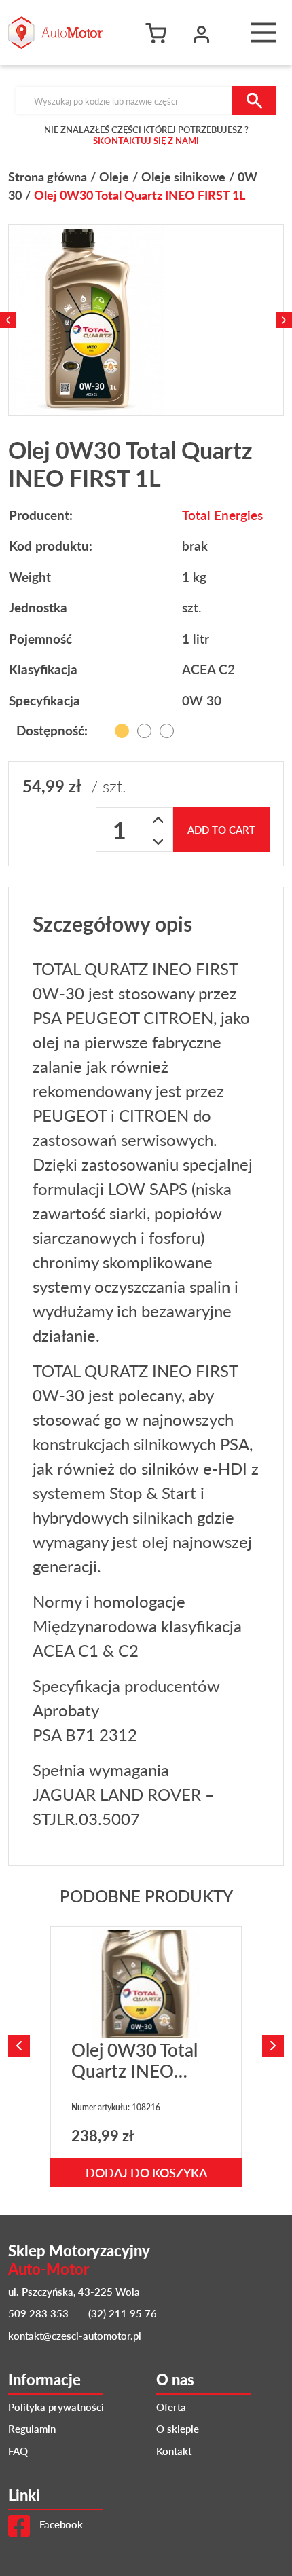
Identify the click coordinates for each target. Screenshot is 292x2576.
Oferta (171, 2407)
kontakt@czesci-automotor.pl (75, 2335)
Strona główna (48, 176)
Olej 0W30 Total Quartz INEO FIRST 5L (134, 2071)
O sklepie (178, 2428)
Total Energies (222, 515)
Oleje (114, 176)
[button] (202, 33)
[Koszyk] (160, 33)
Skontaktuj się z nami (146, 140)
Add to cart (221, 829)
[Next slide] (284, 320)
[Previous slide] (8, 320)
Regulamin (32, 2428)
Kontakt (174, 2451)
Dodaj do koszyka (146, 2172)
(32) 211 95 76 (123, 2313)
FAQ (18, 2451)
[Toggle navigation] (263, 33)
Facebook (60, 2524)
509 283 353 (38, 2313)
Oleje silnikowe (183, 176)
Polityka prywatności (56, 2407)
